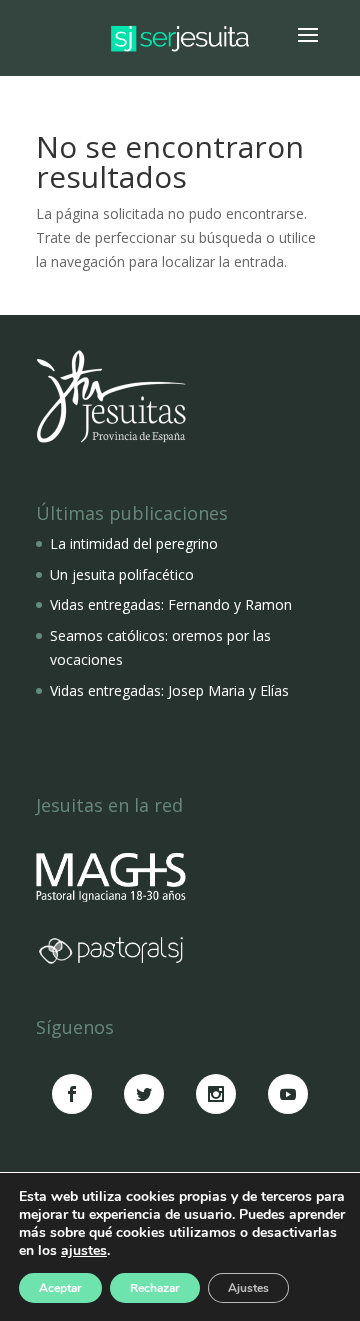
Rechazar (155, 1288)
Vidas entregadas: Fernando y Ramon (171, 604)
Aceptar (60, 1288)
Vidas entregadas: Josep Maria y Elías (169, 690)
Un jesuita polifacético (122, 574)
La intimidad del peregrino (134, 543)
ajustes (84, 1251)
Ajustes (248, 1288)
